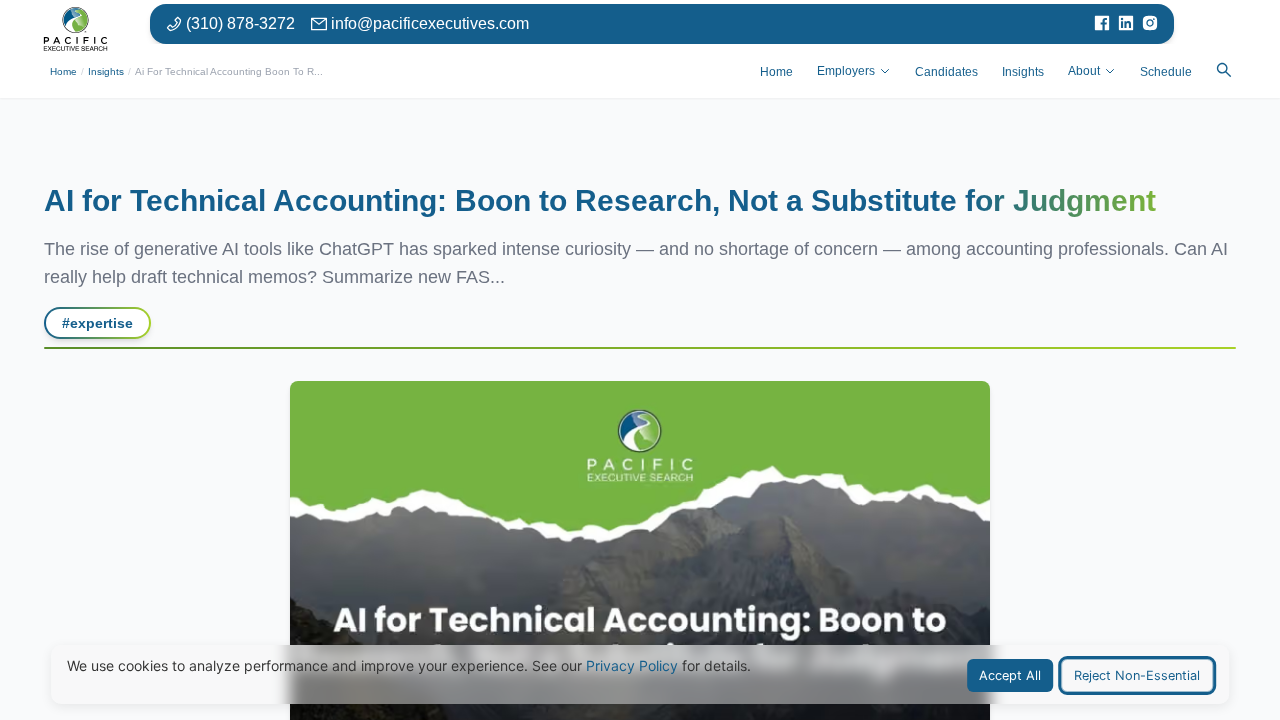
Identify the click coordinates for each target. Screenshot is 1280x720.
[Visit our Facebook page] (1102, 24)
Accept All (1010, 675)
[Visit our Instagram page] (1150, 24)
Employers (846, 71)
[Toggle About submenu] (1110, 71)
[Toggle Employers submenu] (885, 71)
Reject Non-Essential (1137, 675)
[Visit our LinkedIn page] (1126, 24)
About (1084, 71)
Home (63, 71)
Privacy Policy (632, 665)
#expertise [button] (97, 323)
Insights (106, 71)
